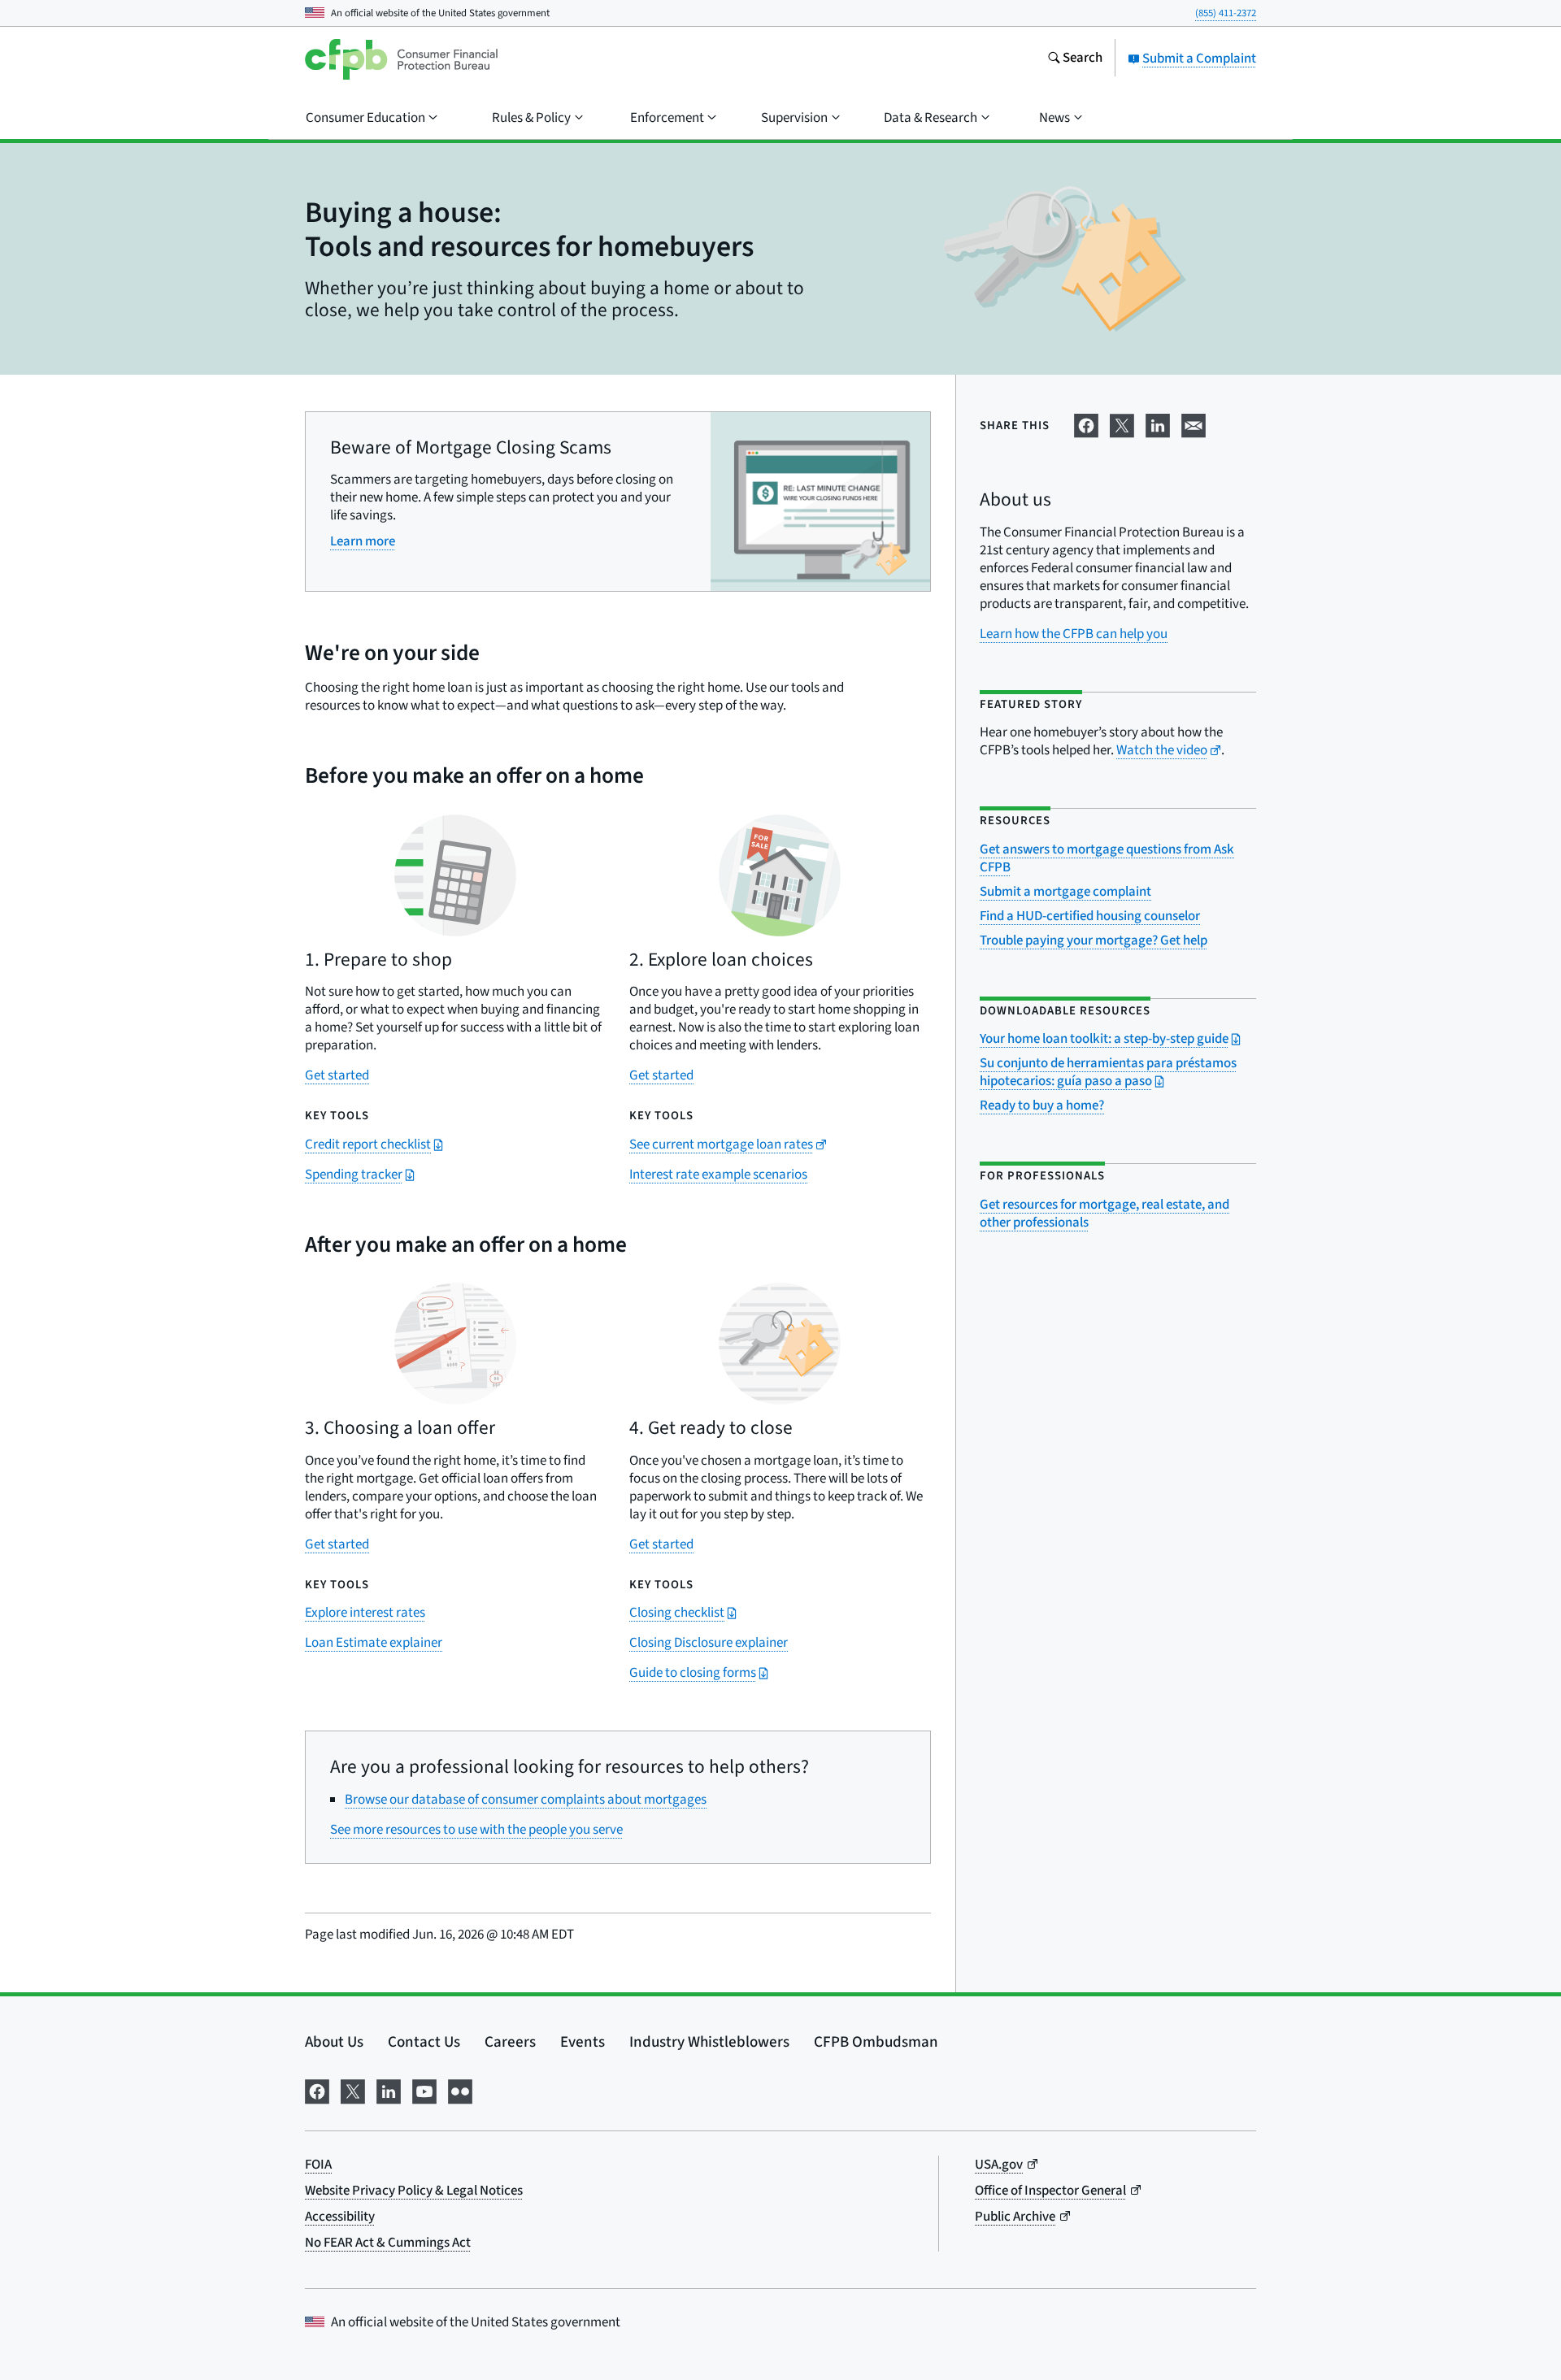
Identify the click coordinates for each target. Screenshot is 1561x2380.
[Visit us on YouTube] (424, 2090)
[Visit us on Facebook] (317, 2090)
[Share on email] (1194, 423)
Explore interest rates (365, 1613)
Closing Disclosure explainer (709, 1643)
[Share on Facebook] (1086, 423)
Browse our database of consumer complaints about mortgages (526, 1800)
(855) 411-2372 (1226, 13)
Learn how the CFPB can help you (1074, 634)
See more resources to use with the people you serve (476, 1830)
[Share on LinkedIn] (1158, 423)
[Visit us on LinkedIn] (389, 2090)
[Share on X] (1122, 423)
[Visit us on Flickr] (460, 2090)
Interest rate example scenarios (718, 1175)
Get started (337, 1075)
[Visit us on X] (353, 2090)
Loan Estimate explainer (374, 1643)
